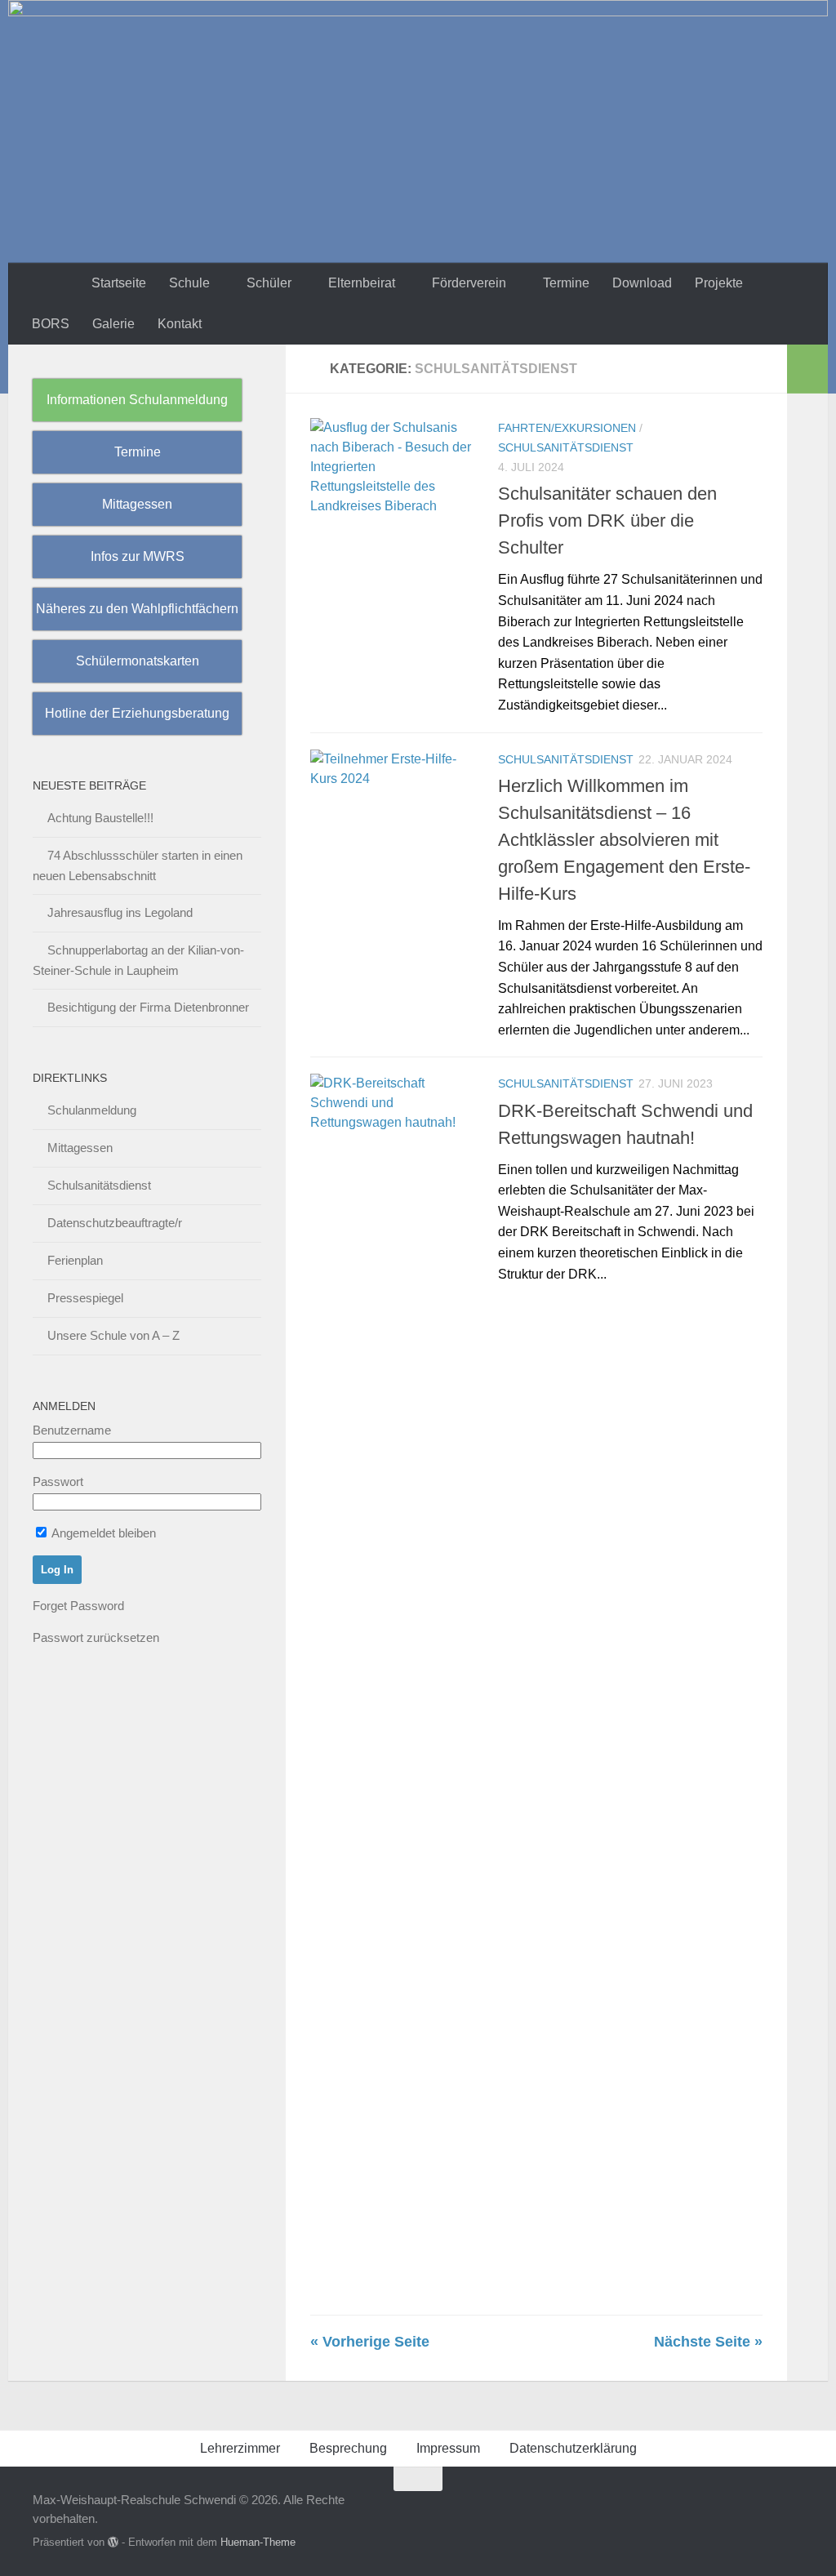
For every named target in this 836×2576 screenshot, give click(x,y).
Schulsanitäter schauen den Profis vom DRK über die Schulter (607, 521)
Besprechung (348, 2448)
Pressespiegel (85, 1298)
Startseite (119, 283)
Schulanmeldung (92, 1110)
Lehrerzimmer (240, 2448)
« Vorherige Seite (370, 2342)
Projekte (719, 283)
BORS (51, 324)
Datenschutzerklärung (573, 2448)
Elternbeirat (362, 283)
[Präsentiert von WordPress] (113, 2542)
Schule (189, 283)
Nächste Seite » (708, 2342)
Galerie (113, 324)
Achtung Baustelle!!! (100, 818)
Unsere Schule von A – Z (113, 1335)
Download (642, 283)
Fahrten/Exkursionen (567, 428)
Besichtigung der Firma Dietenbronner (148, 1007)
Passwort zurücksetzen (96, 1637)
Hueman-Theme (258, 2542)
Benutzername (72, 1430)
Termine (566, 283)
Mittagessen (80, 1148)
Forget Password (78, 1606)
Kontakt (180, 324)
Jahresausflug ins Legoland (120, 912)
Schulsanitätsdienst (566, 447)
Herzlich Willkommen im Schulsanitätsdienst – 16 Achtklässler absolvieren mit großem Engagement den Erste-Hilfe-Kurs (624, 840)
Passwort (58, 1482)
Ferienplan (75, 1260)
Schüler (269, 283)
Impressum (448, 2448)
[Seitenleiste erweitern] (807, 369)
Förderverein (469, 283)
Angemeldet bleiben (102, 1533)
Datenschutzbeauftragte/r (115, 1223)
